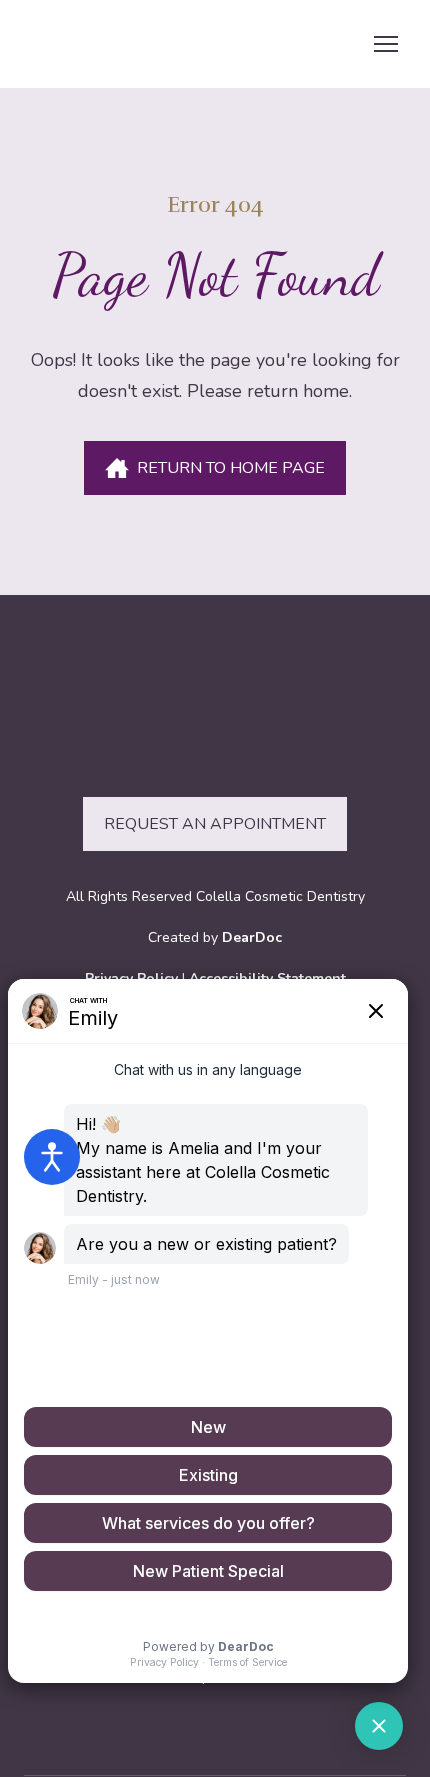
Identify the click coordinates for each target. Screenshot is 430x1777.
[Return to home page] (146, 44)
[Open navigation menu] (386, 44)
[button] (215, 468)
